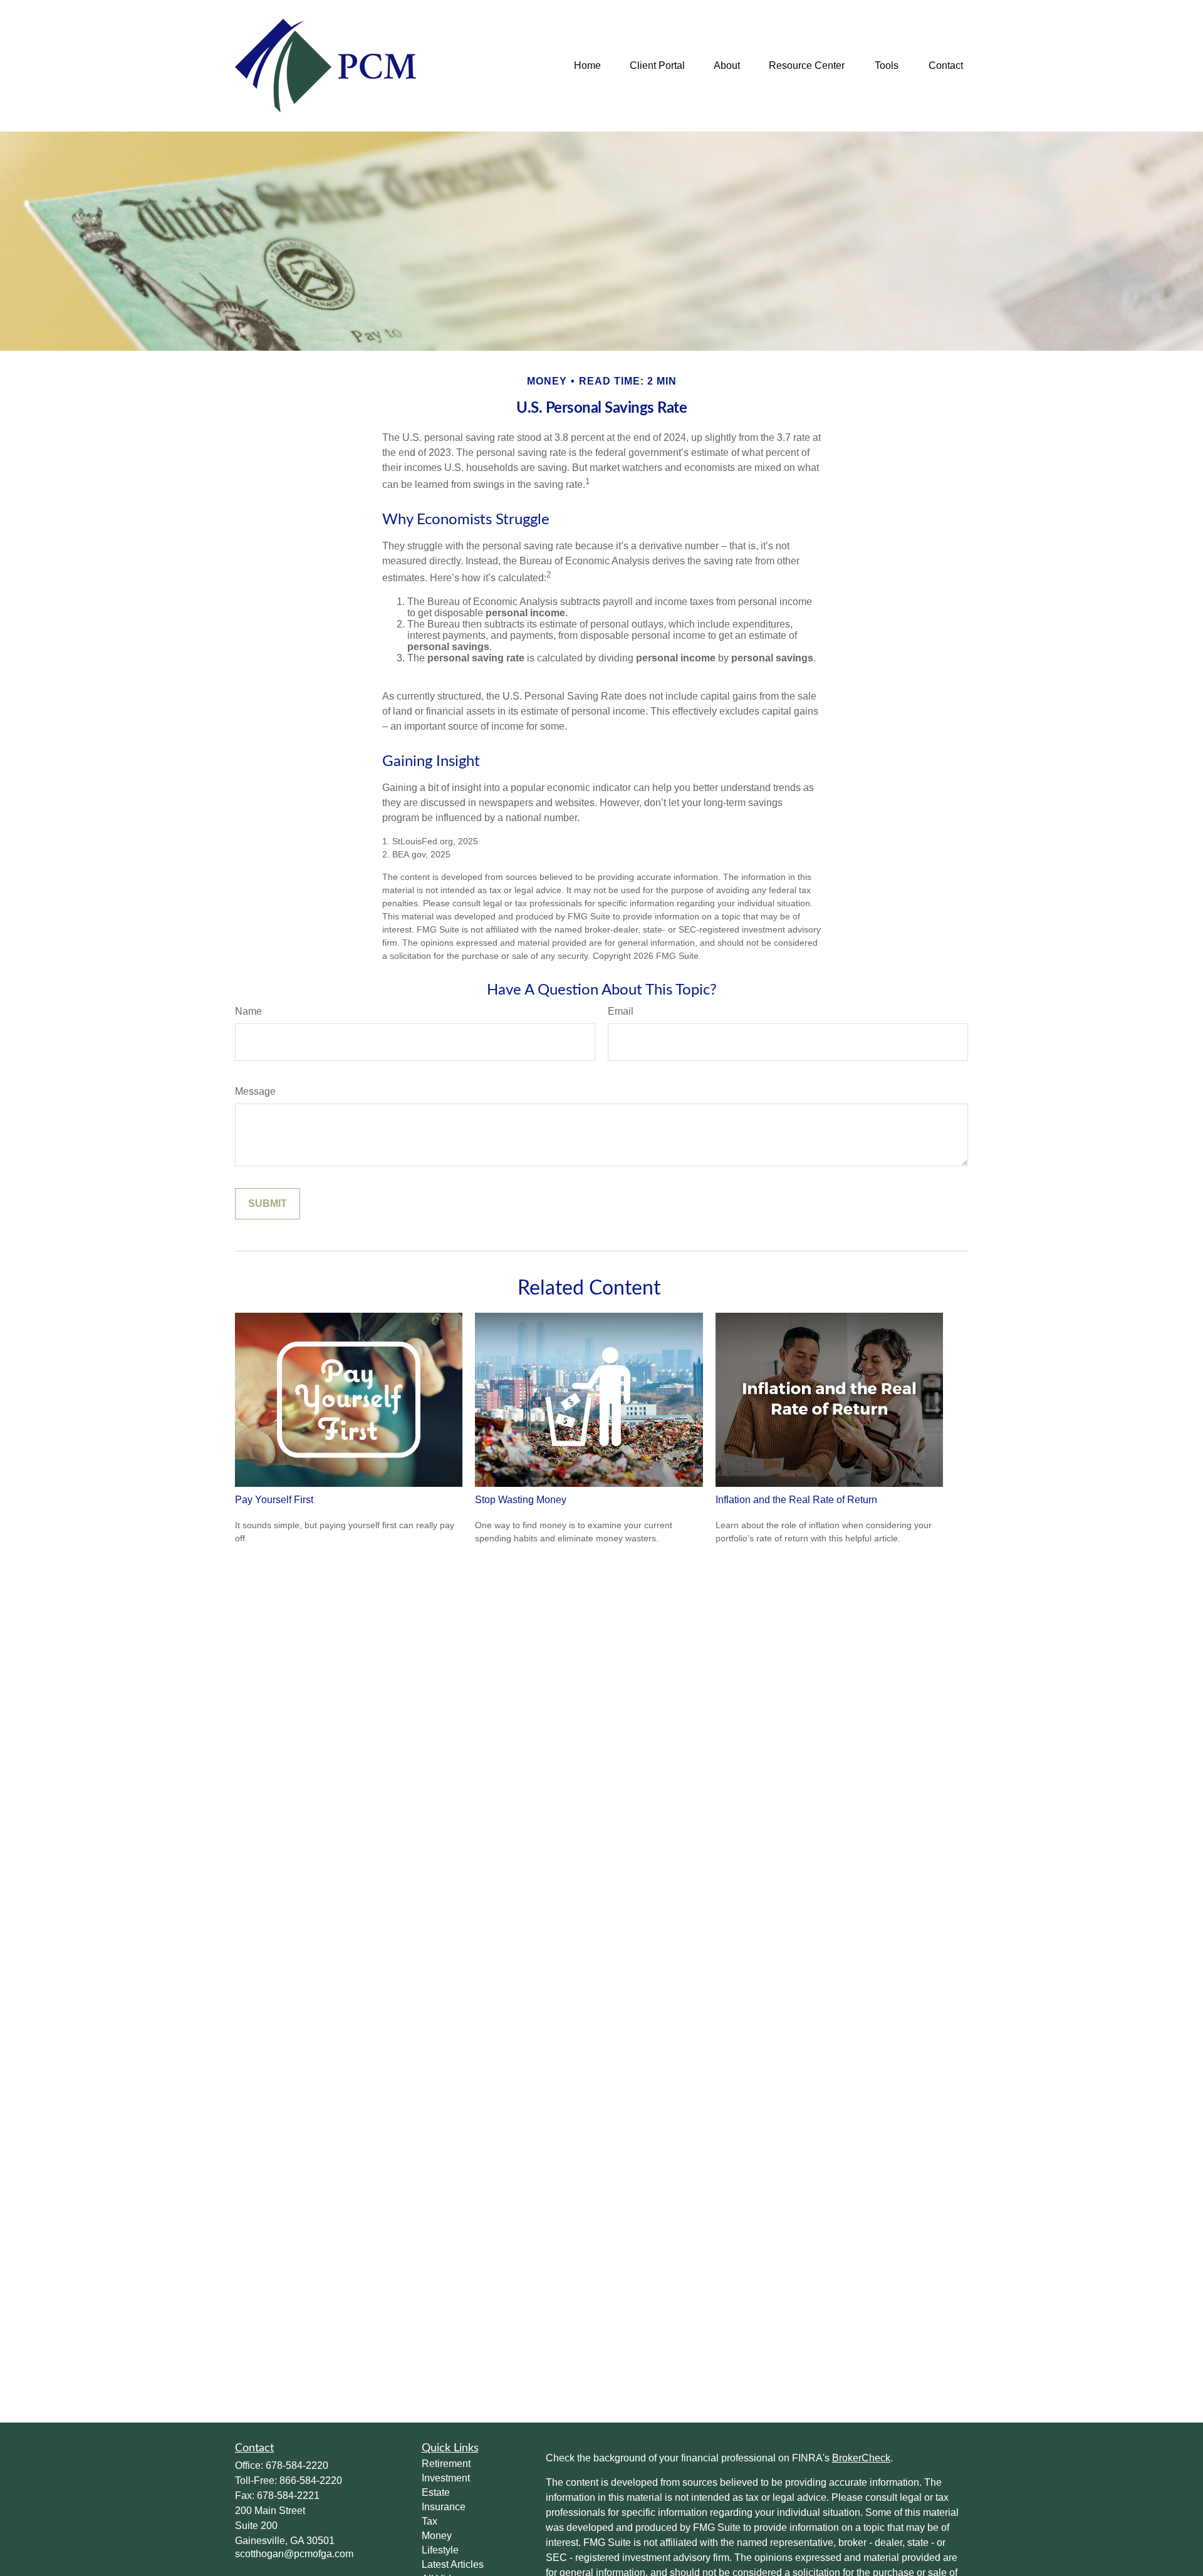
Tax (430, 2521)
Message (255, 1091)
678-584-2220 (297, 2465)
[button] (587, 66)
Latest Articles (453, 2564)
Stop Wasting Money (521, 1500)
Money (437, 2536)
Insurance (444, 2507)
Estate (436, 2492)
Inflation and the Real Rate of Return (796, 1500)
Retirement (446, 2464)
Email (621, 1011)
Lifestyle (440, 2550)
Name (248, 1011)
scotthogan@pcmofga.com (294, 2554)
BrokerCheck (861, 2458)
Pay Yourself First (274, 1500)
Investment (446, 2478)
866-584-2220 (311, 2480)
